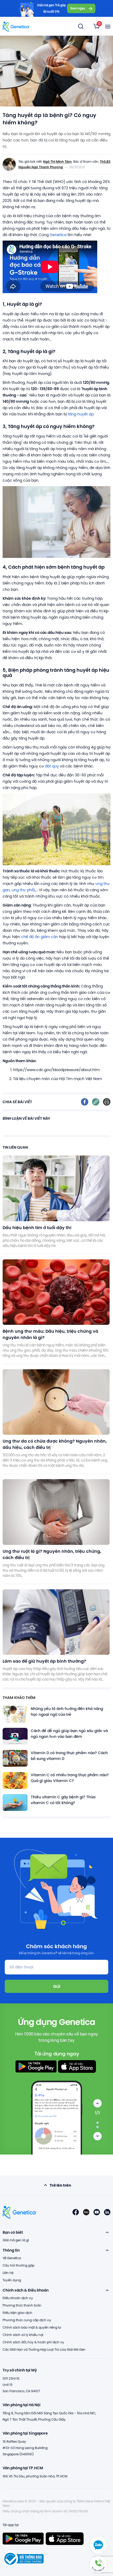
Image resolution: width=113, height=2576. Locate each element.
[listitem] (85, 1102)
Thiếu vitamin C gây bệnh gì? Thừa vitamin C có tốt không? (63, 1800)
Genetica (58, 235)
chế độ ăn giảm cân (40, 937)
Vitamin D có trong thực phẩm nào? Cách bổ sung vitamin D (69, 1756)
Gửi (57, 1986)
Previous (97, 2103)
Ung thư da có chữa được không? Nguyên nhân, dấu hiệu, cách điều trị (55, 1444)
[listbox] (97, 26)
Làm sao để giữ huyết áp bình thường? (44, 1661)
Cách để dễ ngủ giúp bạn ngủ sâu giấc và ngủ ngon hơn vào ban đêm (69, 1734)
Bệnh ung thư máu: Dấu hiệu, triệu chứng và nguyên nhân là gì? (50, 1334)
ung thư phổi (23, 890)
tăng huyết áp (81, 414)
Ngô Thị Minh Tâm (57, 161)
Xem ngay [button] (78, 8)
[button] (98, 2564)
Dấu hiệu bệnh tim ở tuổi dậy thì (37, 1227)
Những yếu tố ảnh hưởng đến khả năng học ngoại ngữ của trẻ (67, 1712)
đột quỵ (52, 766)
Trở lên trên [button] (60, 2185)
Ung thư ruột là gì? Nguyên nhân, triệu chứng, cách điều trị (52, 1554)
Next (97, 2136)
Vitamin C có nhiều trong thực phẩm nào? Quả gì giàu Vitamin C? (70, 1778)
